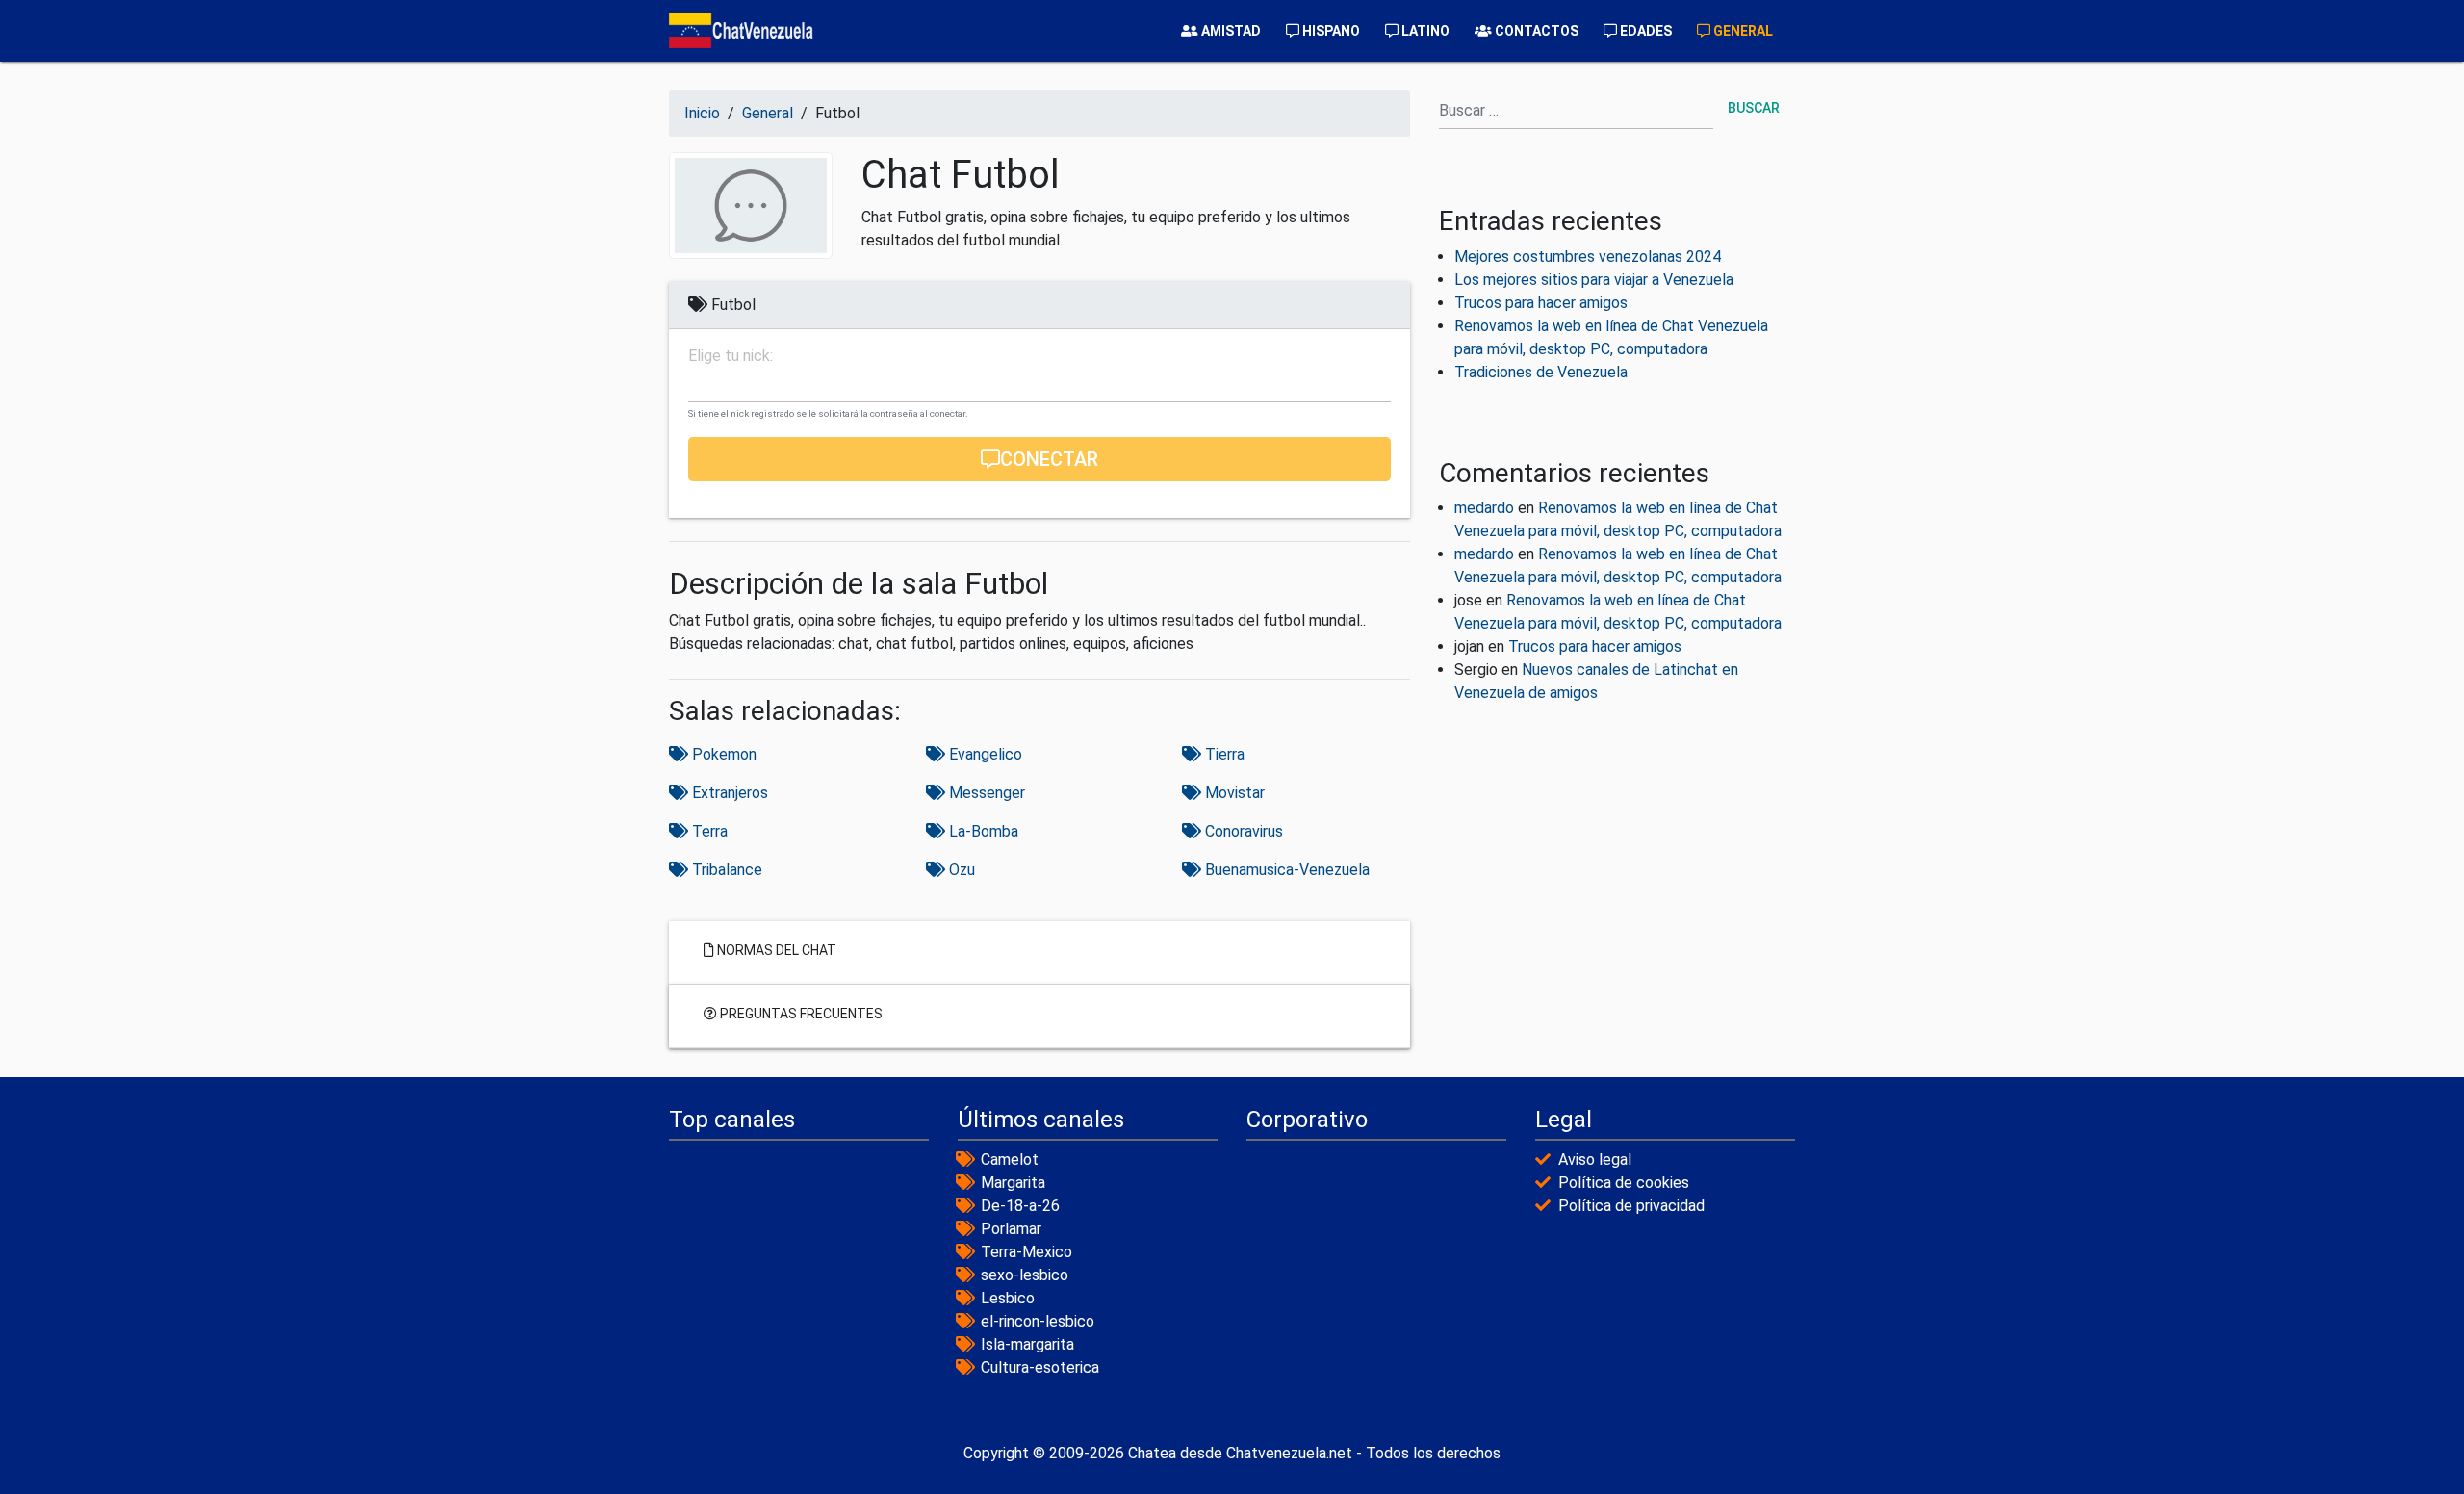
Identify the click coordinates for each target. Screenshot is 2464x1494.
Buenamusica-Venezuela (1285, 870)
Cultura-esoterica (1040, 1367)
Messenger (985, 793)
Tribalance (725, 870)
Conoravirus (1242, 831)
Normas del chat (775, 949)
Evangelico (984, 754)
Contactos (1535, 31)
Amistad (1230, 31)
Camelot (1010, 1159)
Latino (1424, 31)
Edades (1644, 31)
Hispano (1330, 31)
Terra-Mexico (1027, 1252)
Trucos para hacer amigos (1541, 303)
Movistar (1233, 793)
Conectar (1049, 459)
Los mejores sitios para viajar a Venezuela (1594, 280)
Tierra (1223, 754)
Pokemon (722, 754)
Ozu (960, 870)
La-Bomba (982, 831)
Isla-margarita (1027, 1344)
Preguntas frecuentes (800, 1013)
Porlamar (1011, 1229)
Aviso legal (1595, 1159)
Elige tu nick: (731, 356)
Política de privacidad (1631, 1206)
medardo (1484, 508)
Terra (708, 831)
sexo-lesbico (1025, 1275)
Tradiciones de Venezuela (1541, 372)
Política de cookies (1624, 1183)
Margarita (1013, 1183)
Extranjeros (728, 793)
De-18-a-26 (1020, 1206)
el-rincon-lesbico (1038, 1321)
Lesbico (1008, 1298)
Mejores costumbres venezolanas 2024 (1588, 257)
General (1742, 31)
